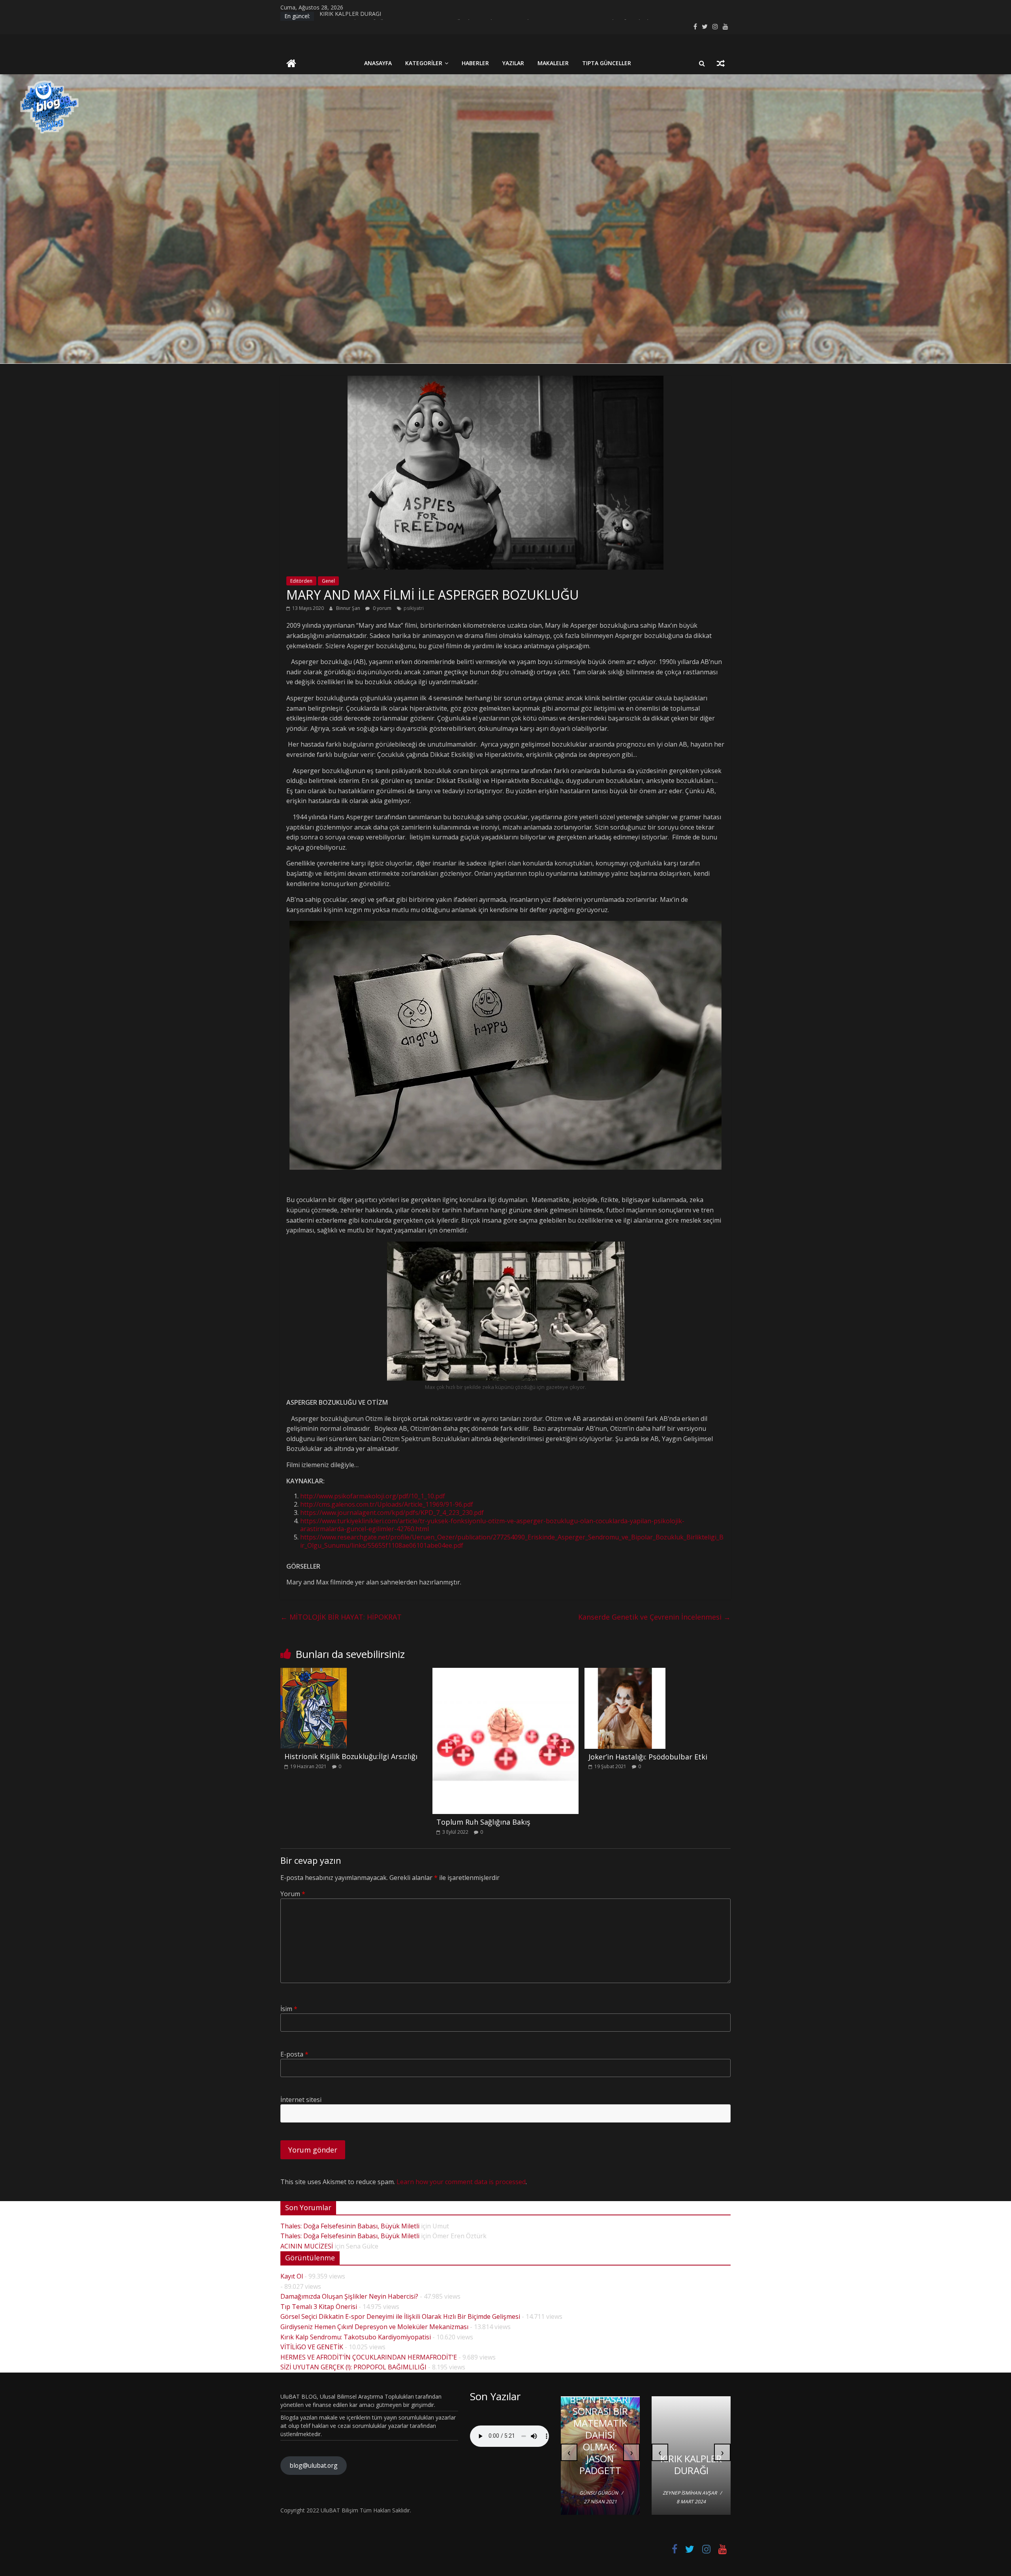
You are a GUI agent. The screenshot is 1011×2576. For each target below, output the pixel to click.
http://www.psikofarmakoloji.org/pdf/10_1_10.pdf (373, 1496)
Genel (328, 581)
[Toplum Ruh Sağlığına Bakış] (506, 1673)
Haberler (475, 63)
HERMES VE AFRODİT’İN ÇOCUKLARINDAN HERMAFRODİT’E (369, 2357)
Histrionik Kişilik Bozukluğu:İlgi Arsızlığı (351, 1756)
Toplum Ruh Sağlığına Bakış (483, 1822)
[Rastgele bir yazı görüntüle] (721, 63)
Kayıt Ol (292, 2276)
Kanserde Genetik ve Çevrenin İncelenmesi (654, 1617)
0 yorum (381, 608)
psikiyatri (414, 608)
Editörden (301, 581)
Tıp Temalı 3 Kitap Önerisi (319, 2307)
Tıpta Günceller (607, 63)
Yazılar (513, 63)
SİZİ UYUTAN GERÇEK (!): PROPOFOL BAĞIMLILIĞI (353, 2367)
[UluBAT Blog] (291, 64)
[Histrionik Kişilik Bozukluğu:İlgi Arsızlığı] (314, 1673)
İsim (289, 2009)
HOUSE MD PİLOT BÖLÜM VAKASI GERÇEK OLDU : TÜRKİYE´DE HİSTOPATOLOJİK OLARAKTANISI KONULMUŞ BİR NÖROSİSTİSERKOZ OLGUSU (691, 2408)
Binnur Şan (349, 608)
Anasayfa (378, 63)
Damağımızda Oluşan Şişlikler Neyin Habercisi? (349, 2296)
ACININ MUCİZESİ (307, 2246)
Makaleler (553, 63)
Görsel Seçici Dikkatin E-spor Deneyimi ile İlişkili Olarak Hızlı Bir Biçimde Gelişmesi (400, 2316)
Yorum (293, 1894)
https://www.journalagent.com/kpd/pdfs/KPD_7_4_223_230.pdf (392, 1513)
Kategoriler (424, 63)
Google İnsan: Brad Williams (602, 2464)
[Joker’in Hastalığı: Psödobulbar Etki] (625, 1673)
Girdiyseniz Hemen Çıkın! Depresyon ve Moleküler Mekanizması (374, 2327)
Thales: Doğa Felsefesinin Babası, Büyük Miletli (350, 2226)
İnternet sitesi (301, 2100)
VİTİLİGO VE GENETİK (312, 2347)
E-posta (294, 2054)
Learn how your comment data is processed (461, 2182)
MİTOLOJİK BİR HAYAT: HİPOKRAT (341, 1617)
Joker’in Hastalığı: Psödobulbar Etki (648, 1757)
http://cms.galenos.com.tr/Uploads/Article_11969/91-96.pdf (387, 1504)
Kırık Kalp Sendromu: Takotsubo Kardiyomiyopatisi (356, 2337)
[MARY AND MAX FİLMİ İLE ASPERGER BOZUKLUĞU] (505, 380)
